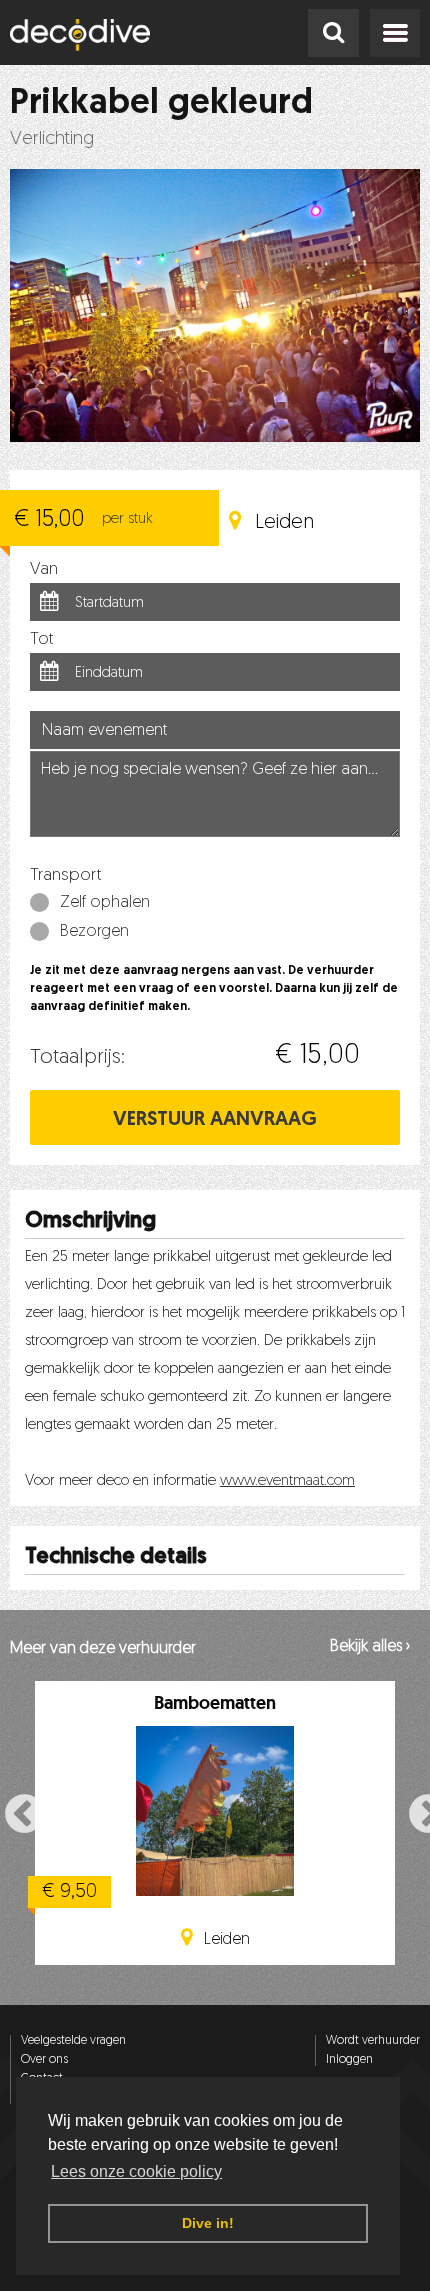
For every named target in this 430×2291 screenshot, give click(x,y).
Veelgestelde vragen (73, 2041)
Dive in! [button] (208, 2223)
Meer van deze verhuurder (103, 1649)
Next (417, 1813)
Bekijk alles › (370, 1647)
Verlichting (52, 139)
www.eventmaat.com (287, 1481)
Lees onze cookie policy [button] (136, 2171)
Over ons (44, 2060)
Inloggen (349, 2060)
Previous (13, 1813)
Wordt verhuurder (373, 2041)
